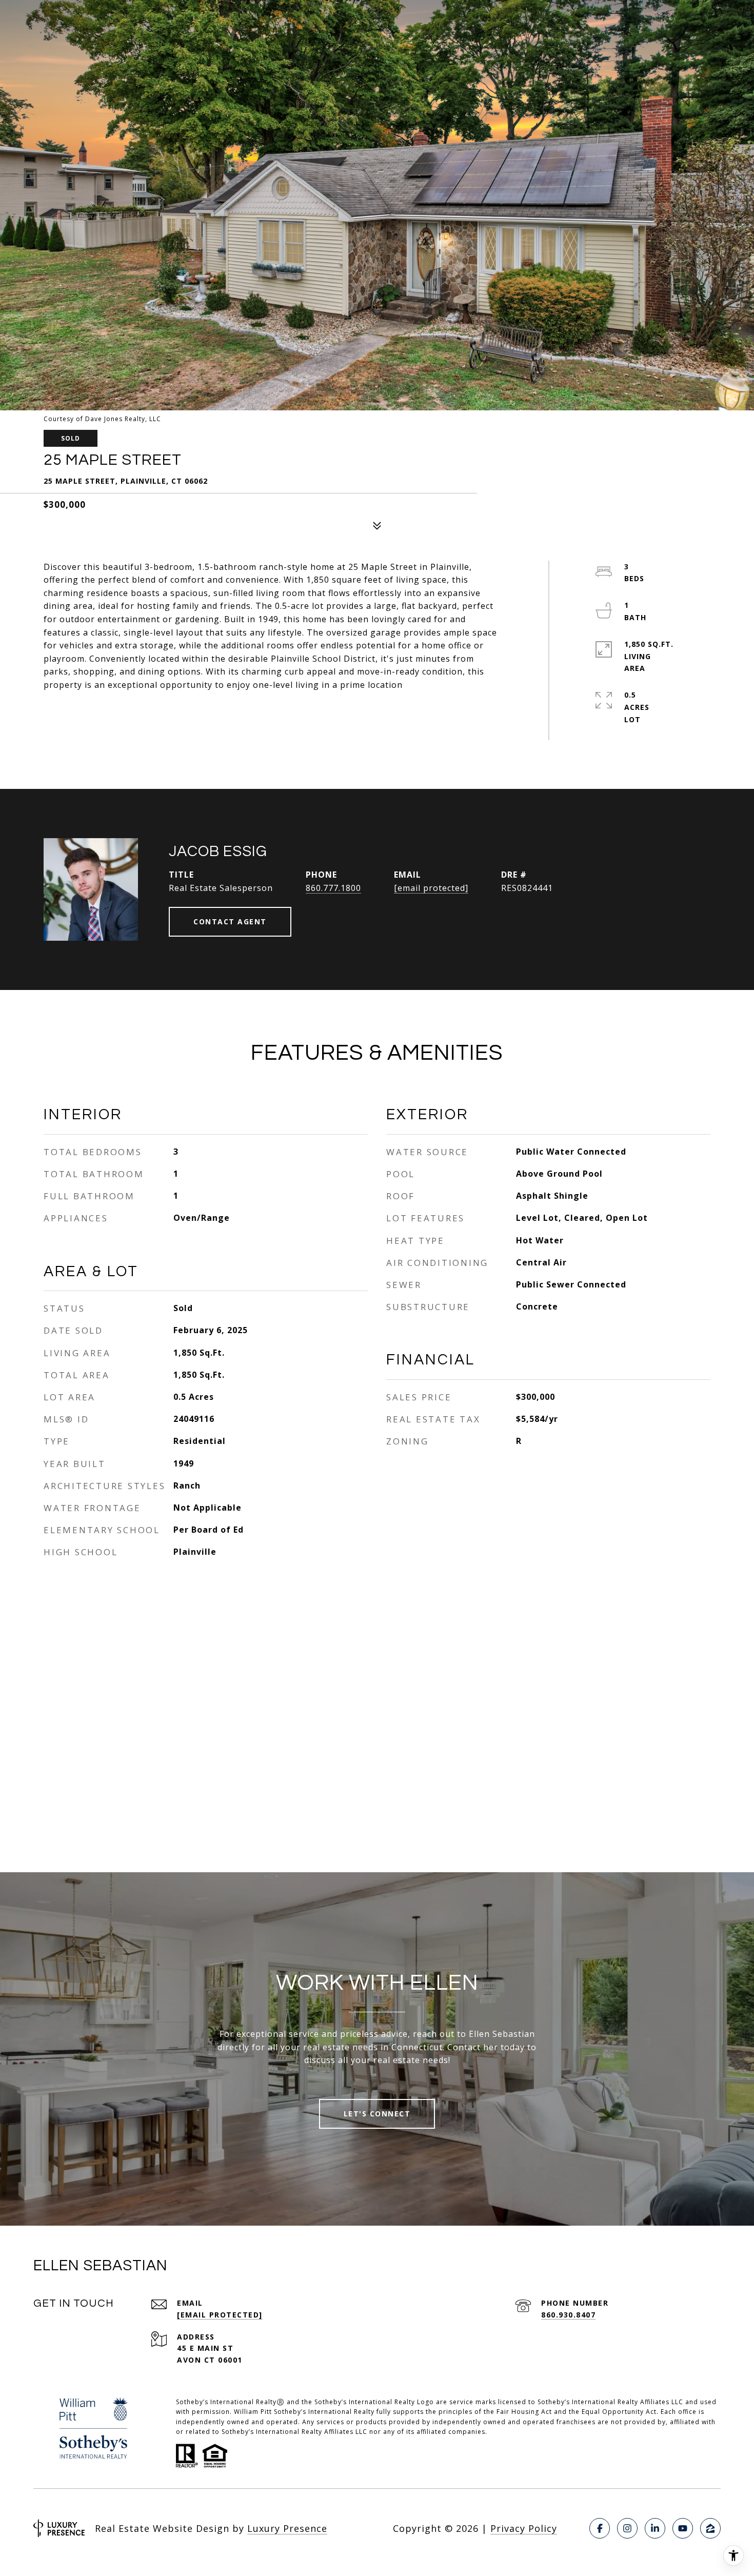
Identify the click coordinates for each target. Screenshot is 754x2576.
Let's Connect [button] (377, 2114)
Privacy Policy (524, 2528)
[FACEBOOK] (600, 2528)
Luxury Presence (287, 2528)
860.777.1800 (333, 888)
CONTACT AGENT (230, 922)
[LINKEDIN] (655, 2528)
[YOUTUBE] (683, 2528)
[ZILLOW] (710, 2528)
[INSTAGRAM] (627, 2528)
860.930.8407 (568, 2315)
